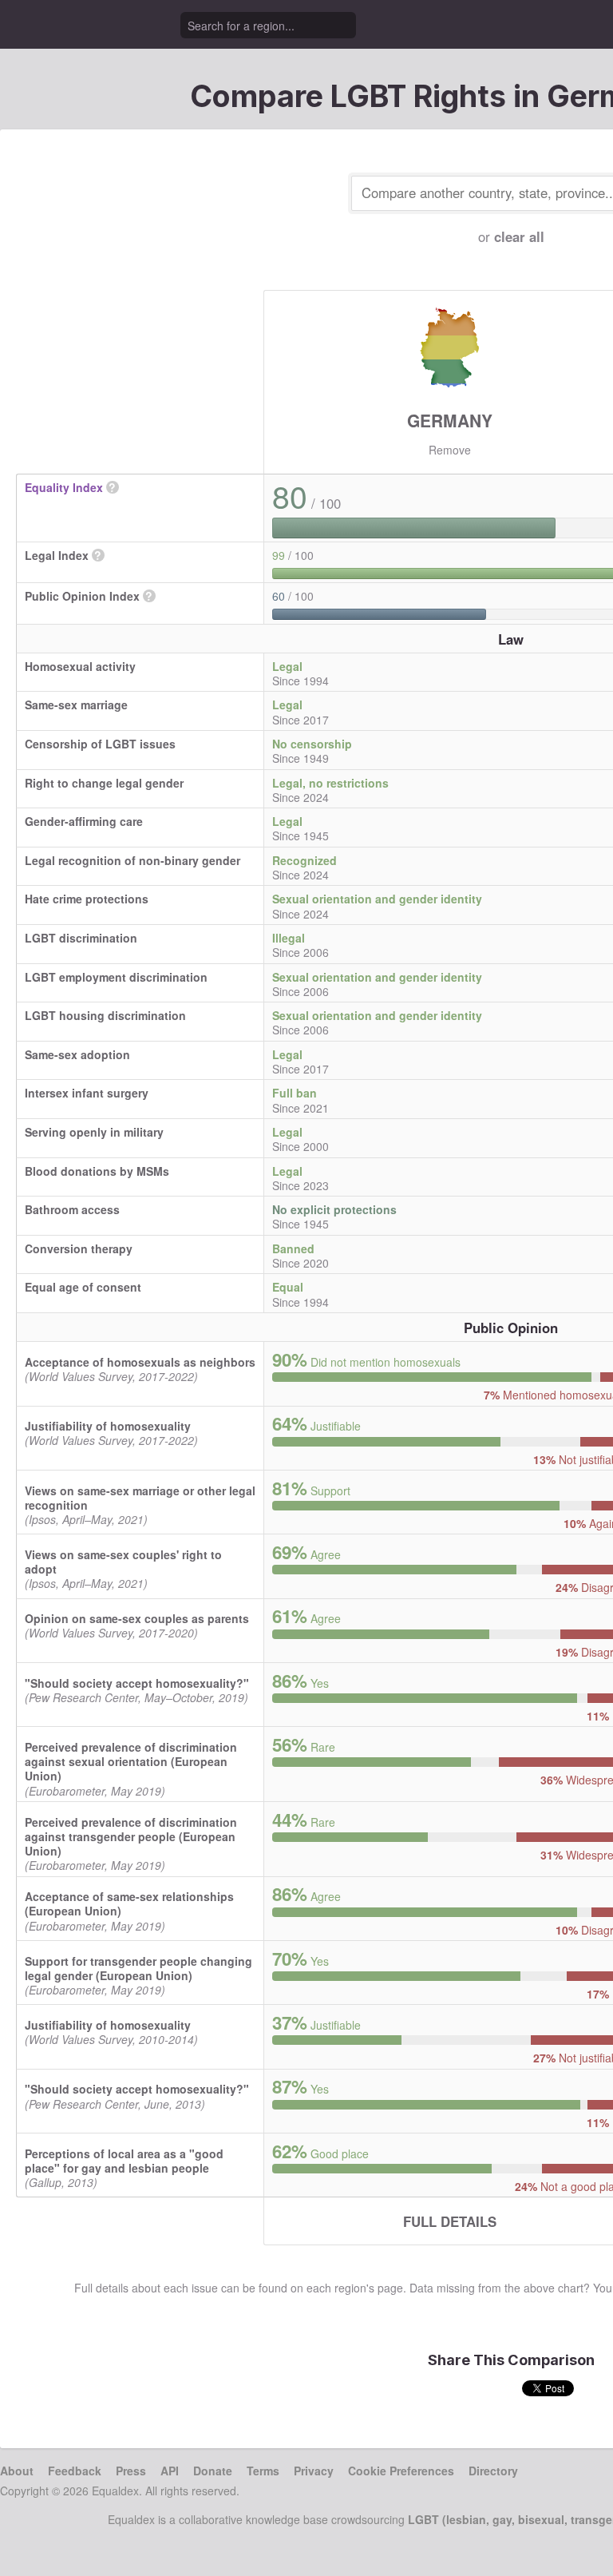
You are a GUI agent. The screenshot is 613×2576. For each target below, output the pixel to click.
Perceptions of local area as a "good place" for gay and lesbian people (124, 2161)
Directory (493, 2471)
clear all (519, 236)
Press (131, 2471)
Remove (450, 450)
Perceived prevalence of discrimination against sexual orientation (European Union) (131, 1761)
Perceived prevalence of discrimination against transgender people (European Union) (131, 1836)
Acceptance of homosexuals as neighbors (140, 1362)
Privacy (314, 2471)
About (17, 2471)
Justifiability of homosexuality (108, 1426)
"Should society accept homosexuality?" (137, 1683)
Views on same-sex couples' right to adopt (123, 1562)
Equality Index (64, 487)
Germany (450, 420)
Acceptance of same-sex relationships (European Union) (129, 1903)
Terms (263, 2471)
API (170, 2471)
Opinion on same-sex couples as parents (137, 1618)
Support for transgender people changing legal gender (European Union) (138, 1968)
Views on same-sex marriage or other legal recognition (140, 1498)
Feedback (75, 2471)
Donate (213, 2471)
